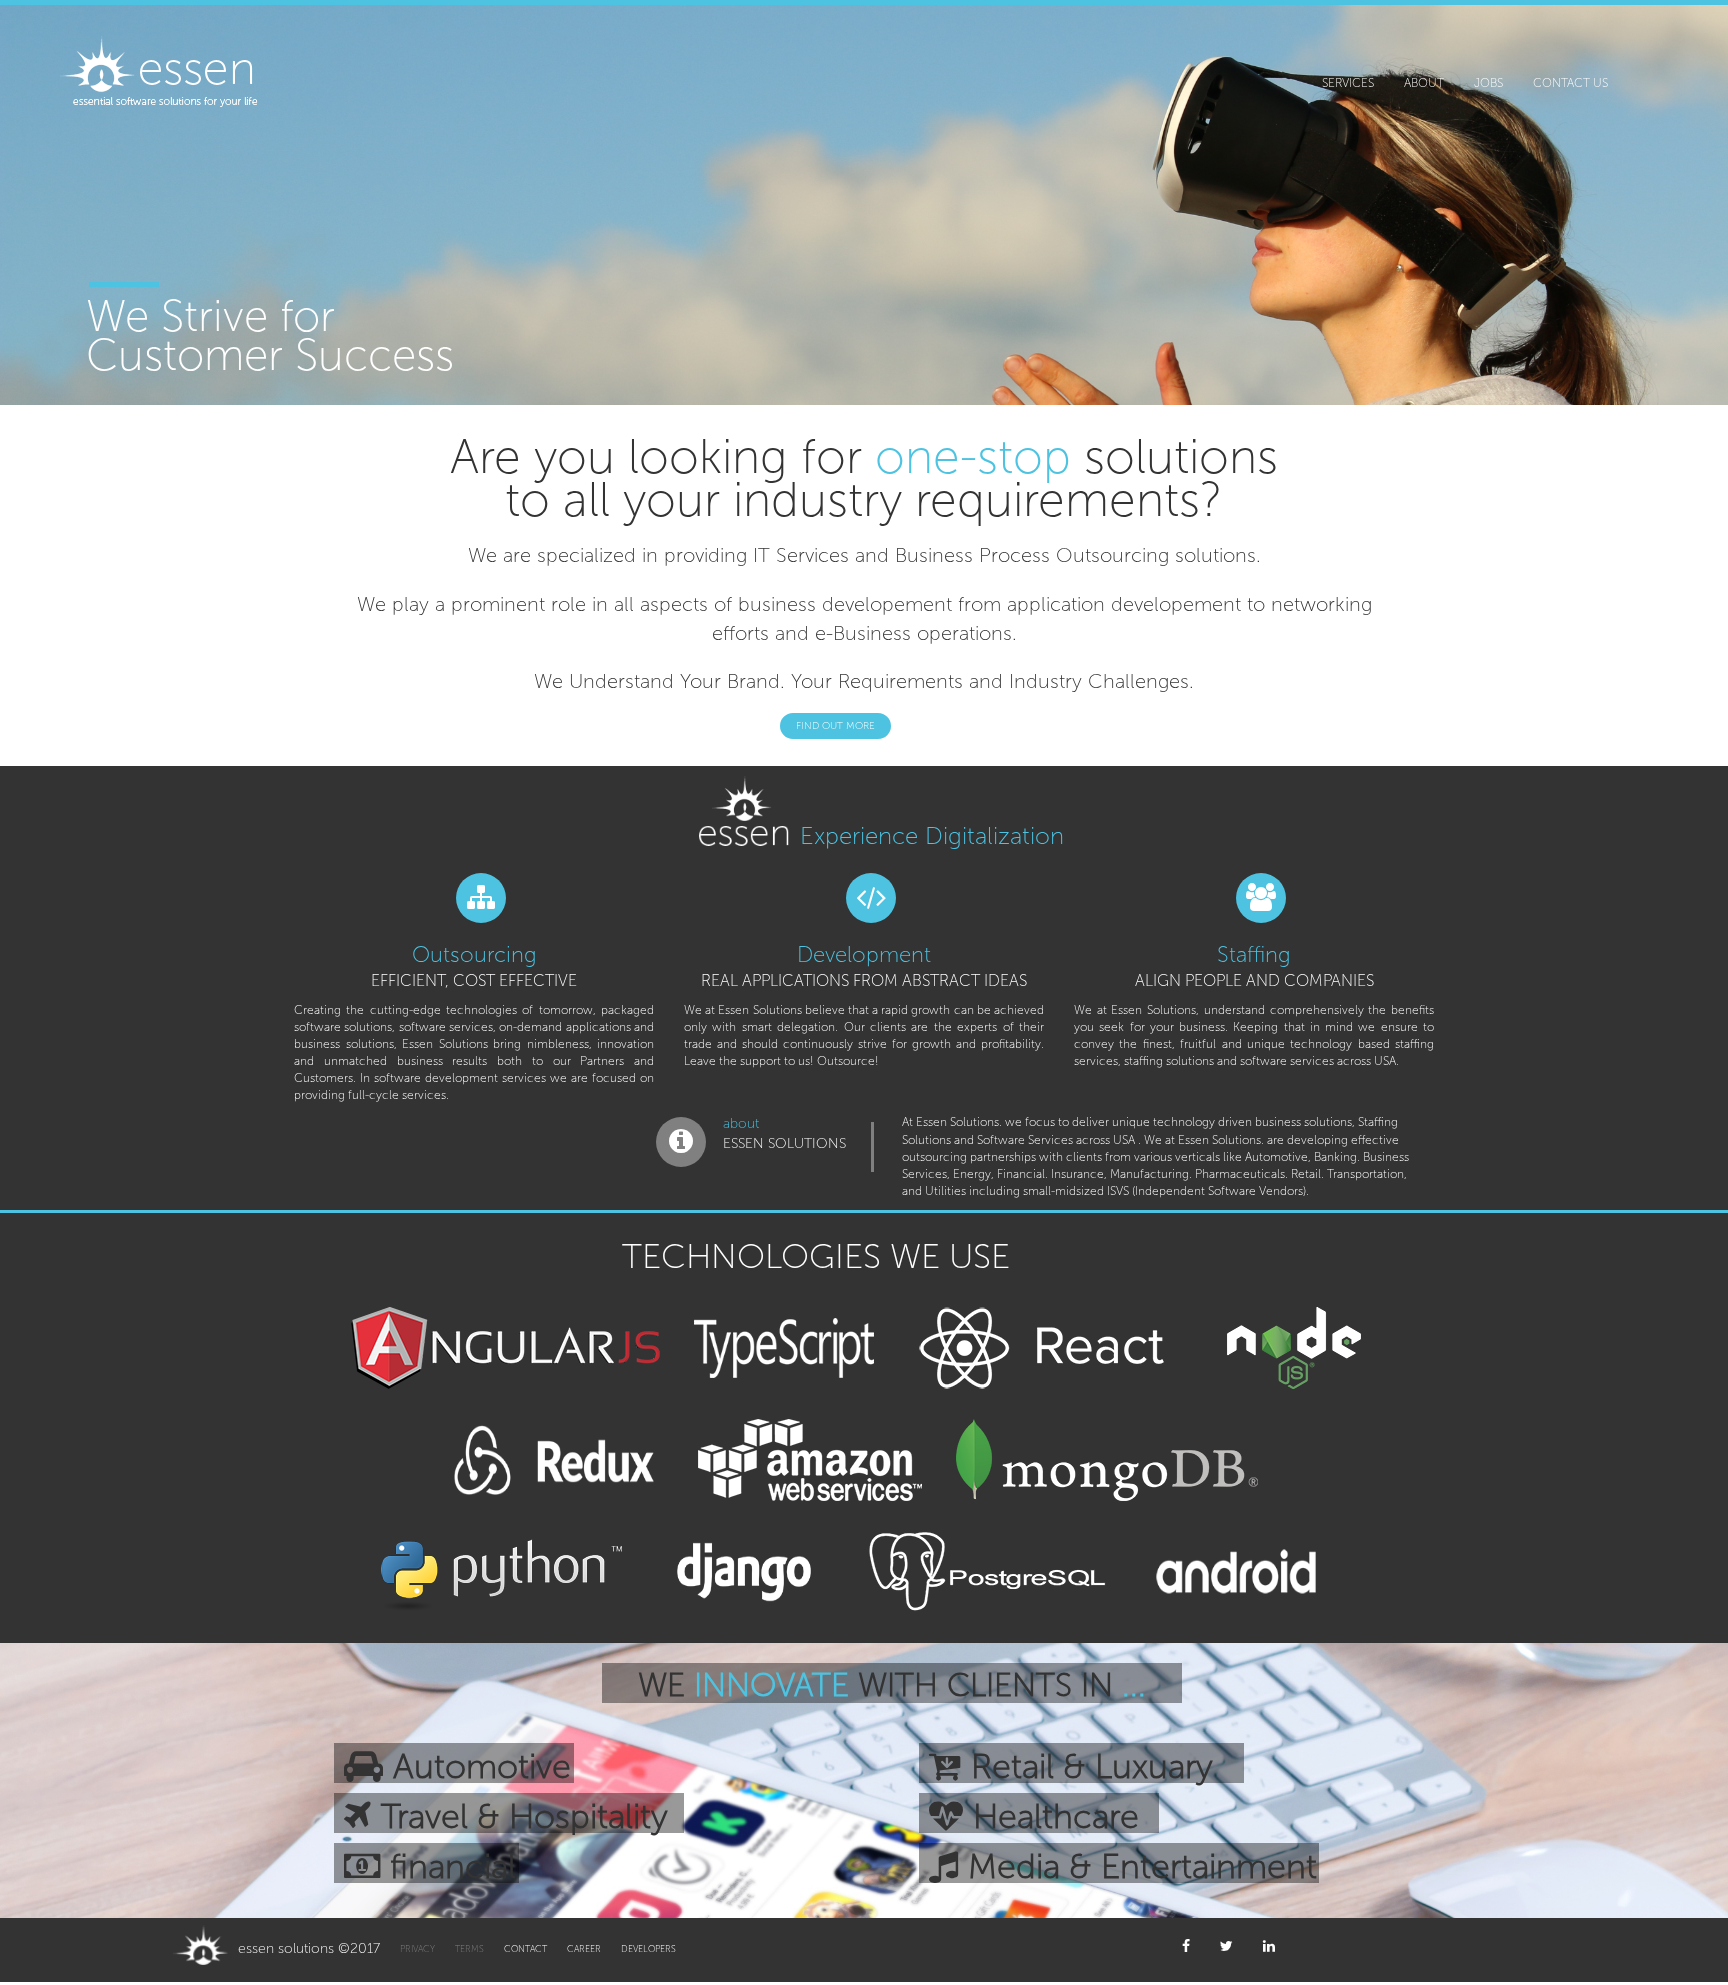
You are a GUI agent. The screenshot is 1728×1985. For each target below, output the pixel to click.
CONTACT (525, 1949)
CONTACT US (1570, 83)
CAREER (584, 1949)
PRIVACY (417, 1949)
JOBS (1488, 83)
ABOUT (1424, 83)
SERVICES (1348, 83)
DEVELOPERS (648, 1949)
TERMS (469, 1949)
